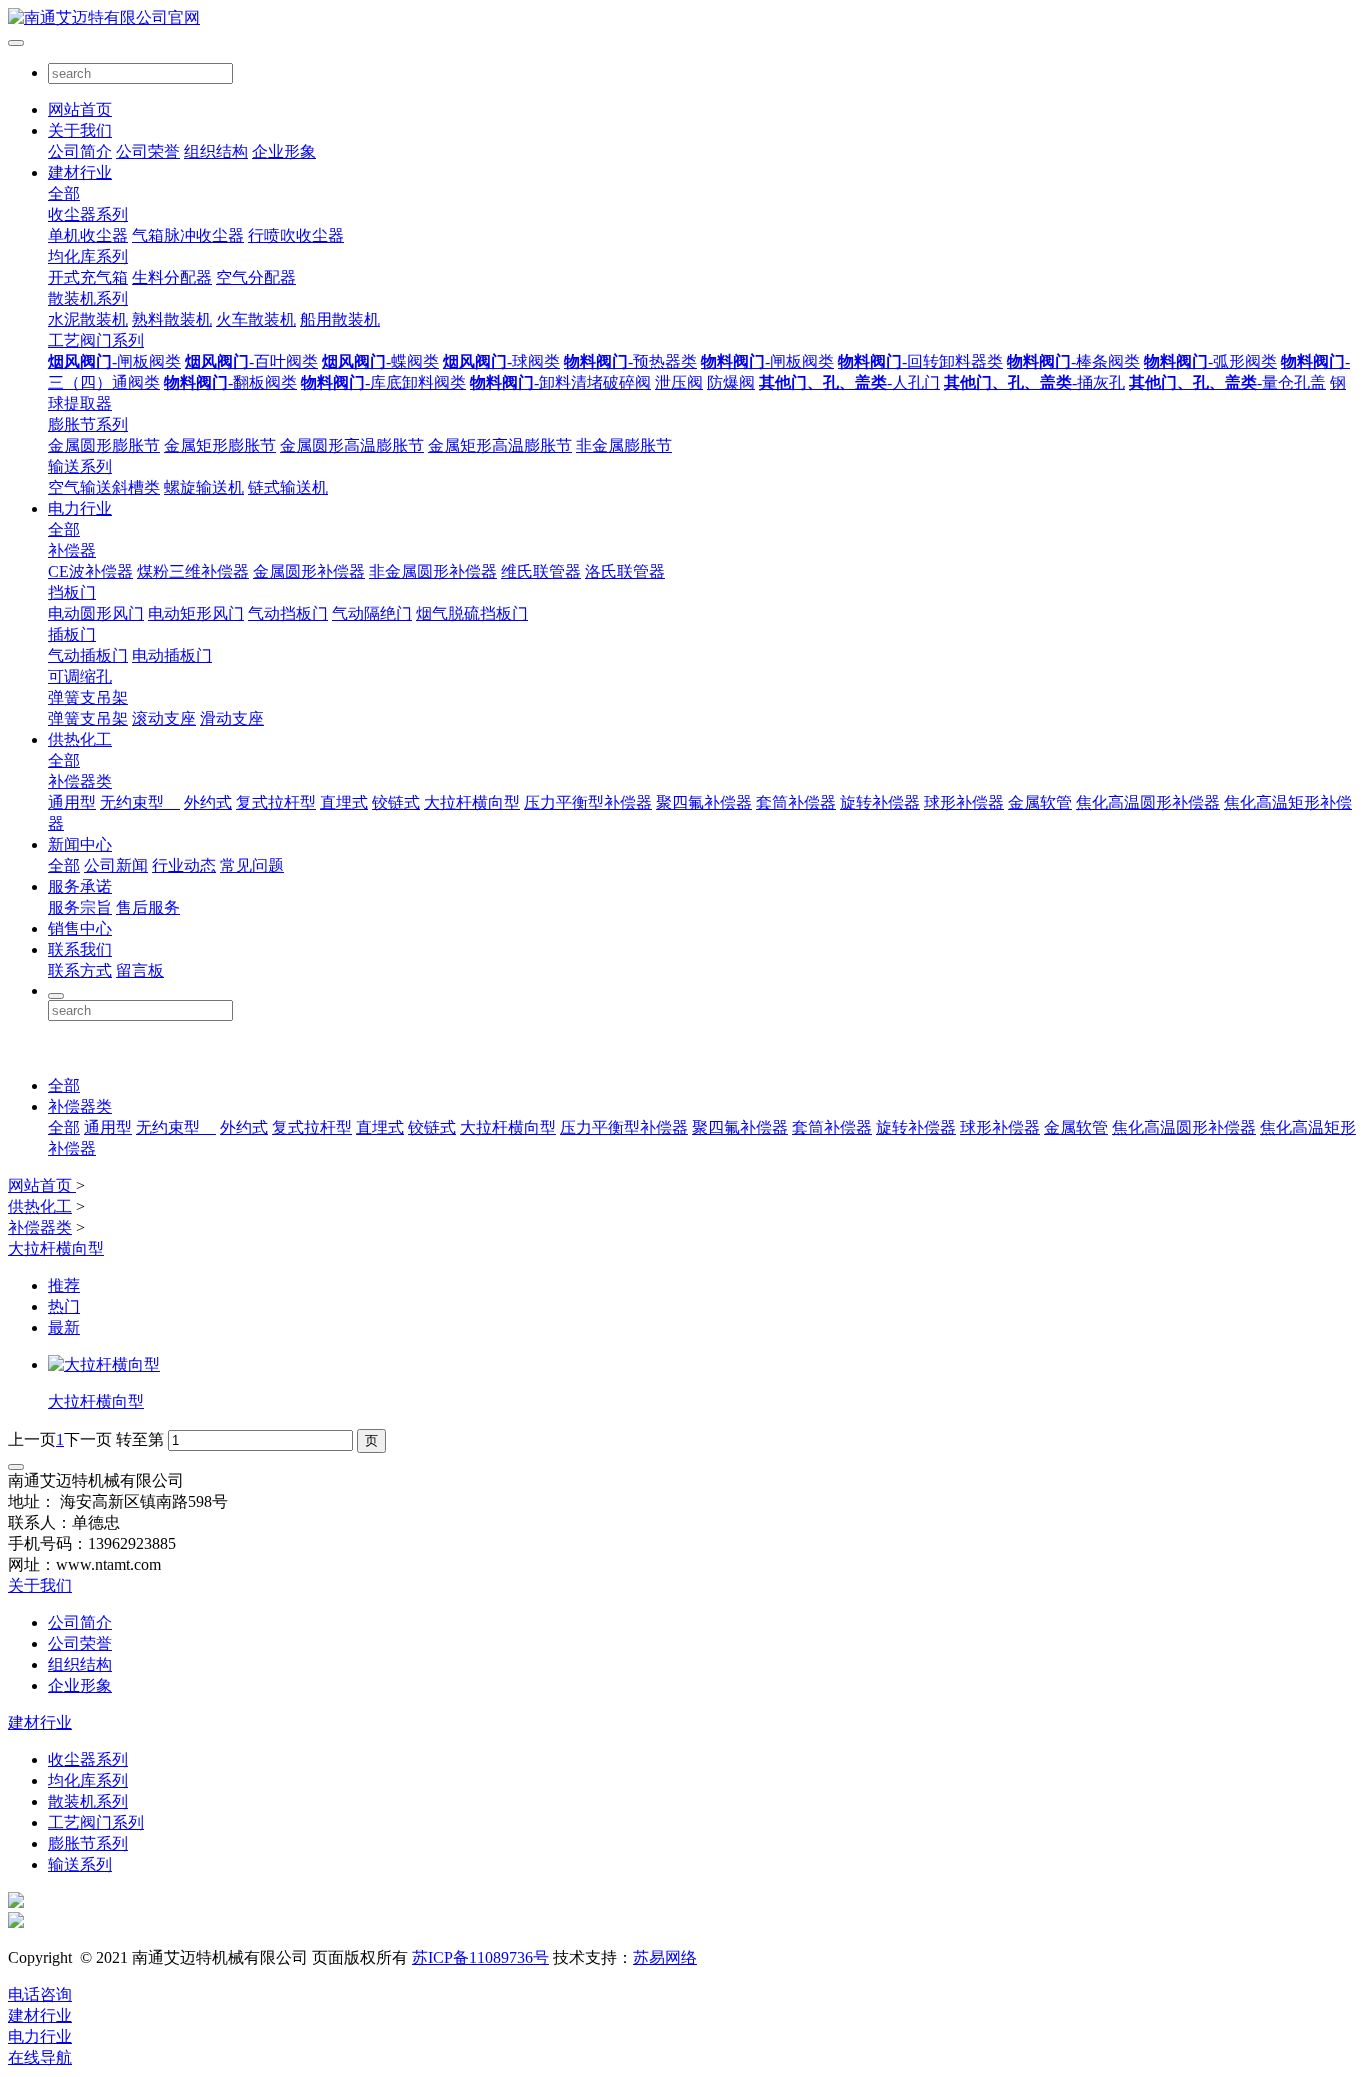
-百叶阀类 (251, 361)
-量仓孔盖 (1227, 382)
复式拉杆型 (276, 802)
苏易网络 (665, 1957)
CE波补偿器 (90, 571)
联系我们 (80, 949)
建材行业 (80, 172)
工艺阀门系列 (96, 340)
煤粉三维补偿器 (193, 571)
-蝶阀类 (380, 361)
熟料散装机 (172, 319)
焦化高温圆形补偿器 (1148, 802)
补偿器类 (80, 781)
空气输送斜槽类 (104, 487)
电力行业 (80, 508)
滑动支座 (232, 718)
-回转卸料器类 (920, 361)
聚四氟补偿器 (704, 802)
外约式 (208, 802)
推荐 (64, 1285)
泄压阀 (679, 382)
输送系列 (80, 466)
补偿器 (72, 550)
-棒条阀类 (1073, 361)
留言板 (140, 970)
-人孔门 (849, 382)
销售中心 (80, 928)
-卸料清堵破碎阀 (560, 382)
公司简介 (80, 151)
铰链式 (396, 802)
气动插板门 (88, 655)
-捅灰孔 (1034, 382)
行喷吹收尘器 (296, 235)
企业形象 (284, 151)
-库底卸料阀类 (383, 382)
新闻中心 (80, 844)
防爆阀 (731, 382)
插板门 (72, 634)
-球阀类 (501, 361)
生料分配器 (172, 277)
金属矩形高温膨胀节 (500, 445)
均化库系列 (88, 256)
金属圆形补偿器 (309, 571)
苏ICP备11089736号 (480, 1957)
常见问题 (252, 865)
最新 (64, 1327)
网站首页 (80, 109)
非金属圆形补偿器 (433, 571)
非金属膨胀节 (624, 445)
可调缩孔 (80, 676)
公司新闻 (116, 865)
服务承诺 (80, 886)
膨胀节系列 (88, 424)
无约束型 (140, 802)
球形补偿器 (964, 802)
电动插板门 (172, 655)
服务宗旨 (80, 907)
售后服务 (148, 907)
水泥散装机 (88, 319)
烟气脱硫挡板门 (472, 613)
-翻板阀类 (230, 382)
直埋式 (344, 802)
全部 (64, 193)
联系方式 (80, 970)
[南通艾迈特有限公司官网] (683, 18)
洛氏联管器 (625, 571)
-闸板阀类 (114, 361)
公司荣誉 (148, 151)
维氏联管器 (541, 571)
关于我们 (80, 130)
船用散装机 (340, 319)
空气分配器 (256, 277)
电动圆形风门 (96, 613)
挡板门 (72, 592)
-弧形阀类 (1210, 361)
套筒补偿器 (796, 802)
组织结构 (216, 151)
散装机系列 (88, 298)
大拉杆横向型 (472, 802)
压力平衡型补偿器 (588, 802)
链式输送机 (288, 487)
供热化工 (80, 739)
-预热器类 (630, 361)
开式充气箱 (88, 277)
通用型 (72, 802)
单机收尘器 (88, 235)
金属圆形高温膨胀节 (352, 445)
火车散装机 (256, 319)
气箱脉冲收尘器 (188, 235)
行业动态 (184, 865)
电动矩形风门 (196, 613)
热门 (64, 1306)
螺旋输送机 (204, 487)
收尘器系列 (88, 214)
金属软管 (1040, 802)
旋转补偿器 (880, 802)
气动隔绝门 (372, 613)
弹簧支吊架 (88, 697)
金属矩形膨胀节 (220, 445)
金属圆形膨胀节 (104, 445)
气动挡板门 (288, 613)
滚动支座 (164, 718)
